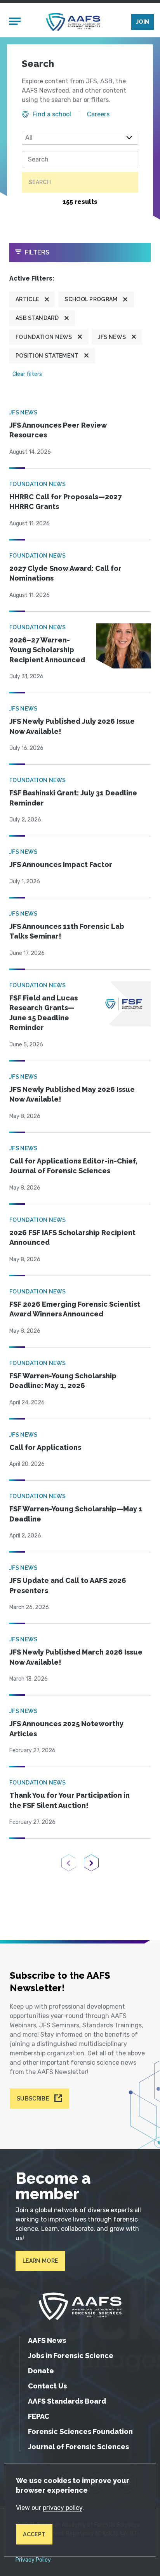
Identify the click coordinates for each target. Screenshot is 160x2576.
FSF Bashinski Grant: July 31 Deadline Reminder (73, 798)
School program (91, 299)
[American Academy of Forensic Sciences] (73, 22)
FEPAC (39, 2416)
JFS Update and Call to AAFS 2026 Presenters (68, 1585)
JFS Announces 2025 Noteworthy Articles (66, 1729)
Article (27, 299)
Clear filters (27, 374)
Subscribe (33, 2099)
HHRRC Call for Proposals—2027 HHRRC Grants (65, 502)
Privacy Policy (33, 2560)
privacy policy (63, 2508)
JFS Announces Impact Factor (61, 864)
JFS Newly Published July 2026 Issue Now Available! (72, 726)
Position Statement (47, 356)
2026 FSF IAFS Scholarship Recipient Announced (72, 1238)
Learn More (40, 2261)
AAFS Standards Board (67, 2401)
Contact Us (47, 2386)
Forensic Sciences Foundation (80, 2431)
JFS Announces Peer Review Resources (58, 430)
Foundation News (44, 337)
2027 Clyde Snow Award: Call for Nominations (65, 573)
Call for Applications (45, 1447)
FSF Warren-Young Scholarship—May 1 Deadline (76, 1514)
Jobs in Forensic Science (71, 2356)
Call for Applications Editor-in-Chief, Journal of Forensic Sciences (73, 1166)
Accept (34, 2534)
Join (143, 22)
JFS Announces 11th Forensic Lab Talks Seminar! (67, 931)
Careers (98, 114)
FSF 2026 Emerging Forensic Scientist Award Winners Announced (75, 1309)
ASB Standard (37, 318)
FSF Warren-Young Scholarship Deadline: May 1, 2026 (63, 1381)
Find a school (52, 114)
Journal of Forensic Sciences (78, 2447)
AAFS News (47, 2340)
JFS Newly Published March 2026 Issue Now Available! (76, 1657)
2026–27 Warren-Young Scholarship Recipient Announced (47, 650)
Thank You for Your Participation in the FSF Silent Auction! (70, 1800)
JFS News (112, 337)
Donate (41, 2371)
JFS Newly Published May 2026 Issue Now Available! (72, 1094)
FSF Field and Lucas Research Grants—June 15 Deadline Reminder (43, 1013)
